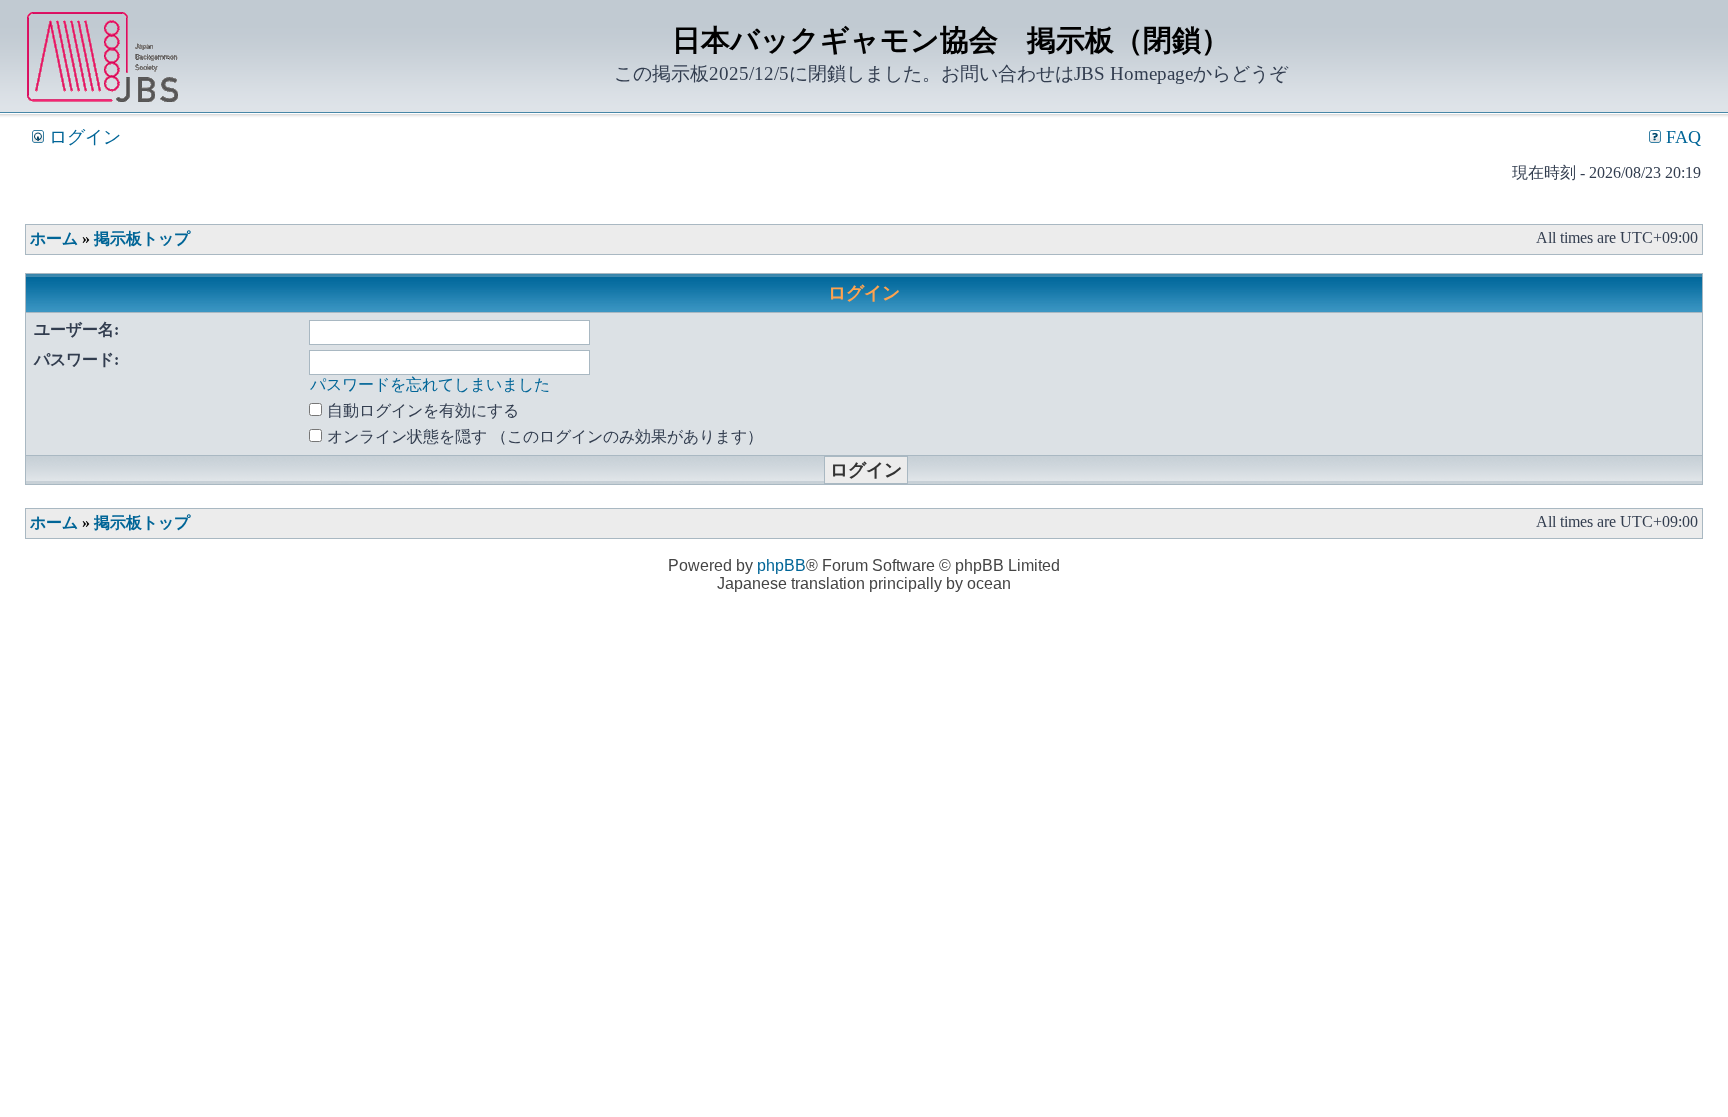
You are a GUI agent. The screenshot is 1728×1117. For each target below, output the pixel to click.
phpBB (781, 565)
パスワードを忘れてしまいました (430, 384)
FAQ (1681, 137)
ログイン (82, 137)
